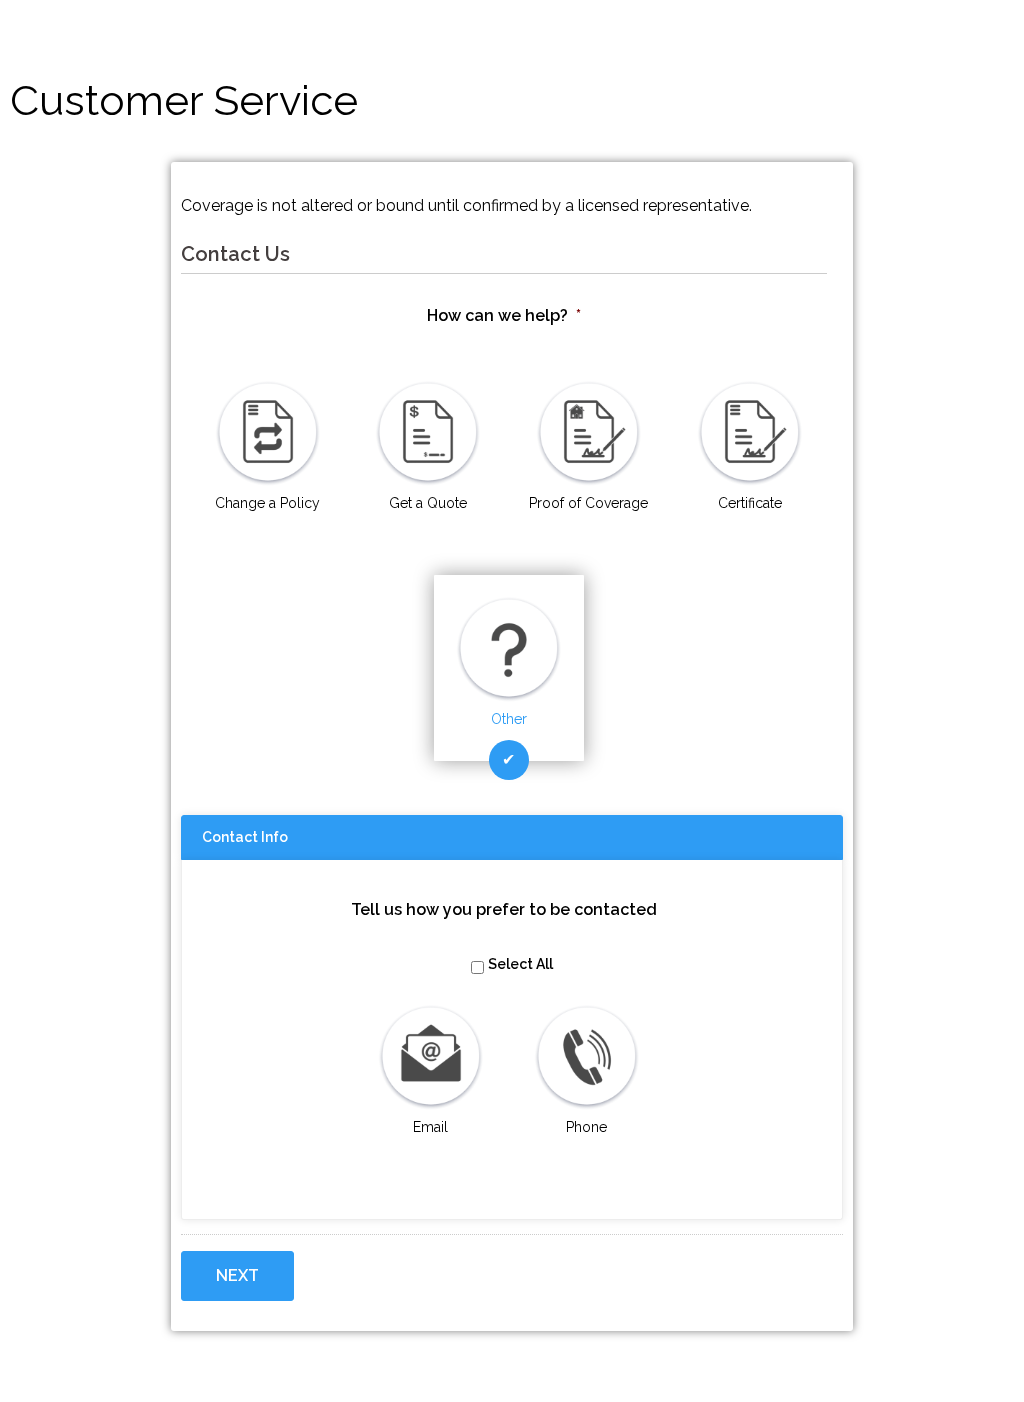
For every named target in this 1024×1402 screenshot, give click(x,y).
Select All (520, 964)
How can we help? (504, 315)
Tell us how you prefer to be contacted (504, 909)
